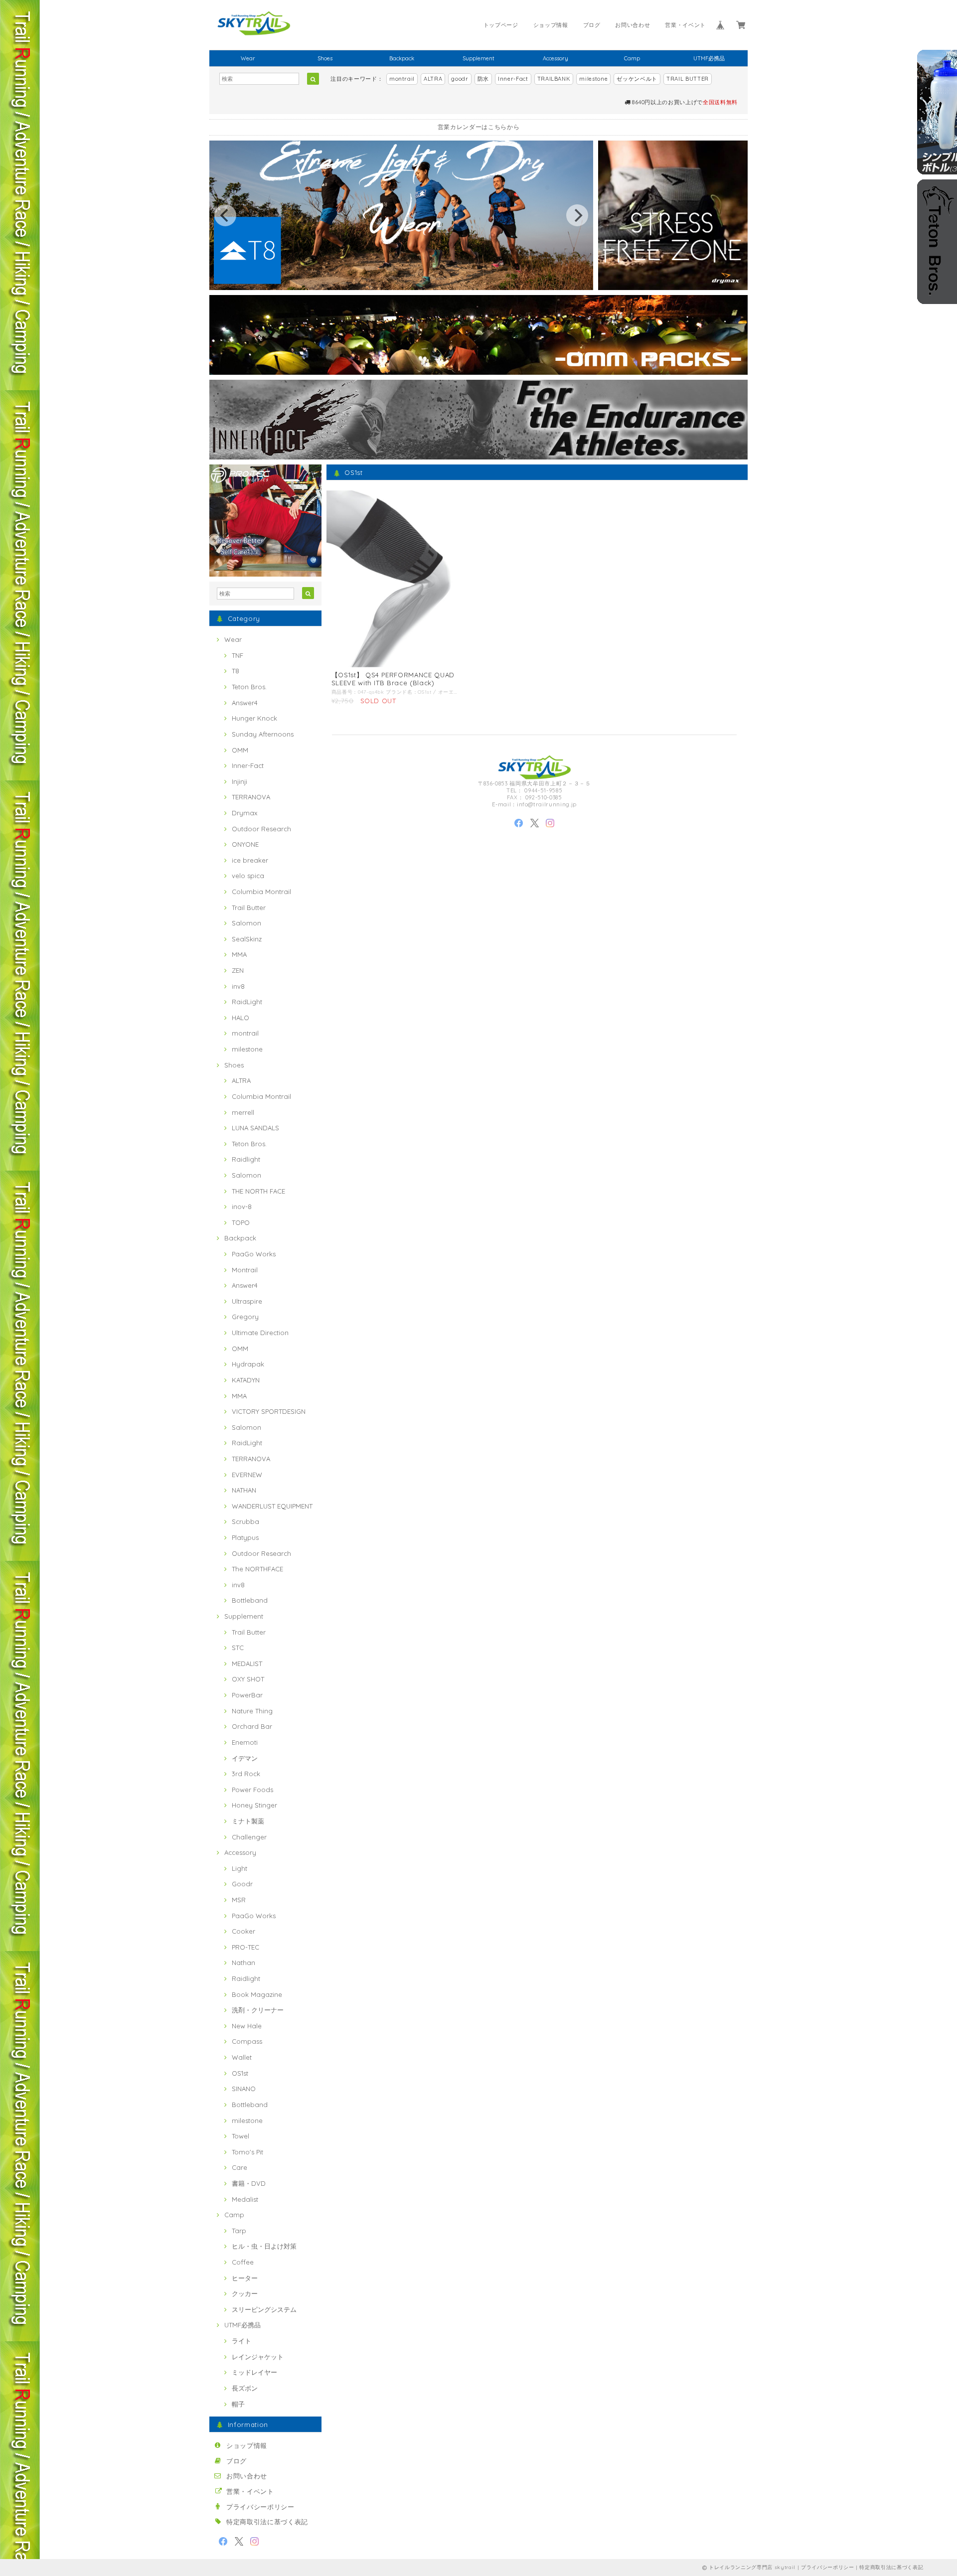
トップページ (501, 25)
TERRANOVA (251, 797)
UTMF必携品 (709, 58)
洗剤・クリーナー (258, 2010)
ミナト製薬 (248, 1821)
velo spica (248, 876)
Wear (248, 58)
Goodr (242, 1884)
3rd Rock (246, 1774)
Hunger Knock (254, 718)
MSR (239, 1900)
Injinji (239, 781)
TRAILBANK (554, 79)
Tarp (239, 2231)
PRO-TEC (245, 1947)
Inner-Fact (513, 79)
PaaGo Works (254, 1254)
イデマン (245, 1758)
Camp (632, 58)
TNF (238, 655)
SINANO (244, 2089)
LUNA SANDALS (255, 1128)
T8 (236, 671)
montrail (402, 79)
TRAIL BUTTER (688, 79)
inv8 (238, 986)
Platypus (245, 1537)
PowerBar (247, 1695)
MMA (239, 954)
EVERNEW (247, 1475)
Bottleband (250, 1600)
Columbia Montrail (261, 892)
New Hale (247, 2026)
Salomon (246, 923)
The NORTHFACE (257, 1569)
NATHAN (244, 1490)
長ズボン (245, 2388)
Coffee (243, 2262)
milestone (593, 79)
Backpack (402, 58)
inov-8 (242, 1207)
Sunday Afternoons (263, 734)
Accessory (556, 58)
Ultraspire (247, 1301)
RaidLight (247, 1002)
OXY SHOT (248, 1679)
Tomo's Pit (247, 2152)
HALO (240, 1018)
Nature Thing (252, 1711)
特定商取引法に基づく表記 (267, 2522)
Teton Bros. (249, 687)
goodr (460, 79)
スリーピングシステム (264, 2309)
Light (239, 1868)
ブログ (592, 25)
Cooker (243, 1931)
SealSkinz (247, 939)
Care (239, 2167)
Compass (247, 2041)
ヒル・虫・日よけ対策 (264, 2246)
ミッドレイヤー (254, 2372)
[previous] (225, 215)
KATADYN (246, 1380)
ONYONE (245, 844)
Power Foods (252, 1790)
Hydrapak (248, 1364)
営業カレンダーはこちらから (479, 127)
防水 (483, 79)
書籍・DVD (249, 2183)
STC (238, 1648)
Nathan (243, 1963)
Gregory (245, 1317)
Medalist (245, 2199)
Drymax (244, 813)
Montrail (245, 1270)
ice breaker (250, 860)
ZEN (238, 970)
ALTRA (433, 79)
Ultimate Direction (260, 1333)
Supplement (478, 58)
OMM (240, 750)
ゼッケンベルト (637, 79)
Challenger (249, 1837)
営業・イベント (685, 25)
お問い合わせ (633, 25)
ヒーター (245, 2278)
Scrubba (245, 1521)
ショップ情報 (551, 25)
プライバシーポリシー (260, 2507)
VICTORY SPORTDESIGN (269, 1411)
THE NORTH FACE (258, 1191)
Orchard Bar (252, 1726)
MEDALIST (247, 1664)
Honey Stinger (254, 1805)
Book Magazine (257, 1994)
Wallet (242, 2057)
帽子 (238, 2404)
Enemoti (245, 1742)
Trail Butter (249, 908)
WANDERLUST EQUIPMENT (272, 1506)
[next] (577, 215)
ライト (241, 2341)
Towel (240, 2136)
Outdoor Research (261, 829)
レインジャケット (258, 2357)
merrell (243, 1112)
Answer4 (245, 703)
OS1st (240, 2073)
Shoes (325, 58)
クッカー (245, 2293)
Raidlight (246, 1159)
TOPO (241, 1222)
